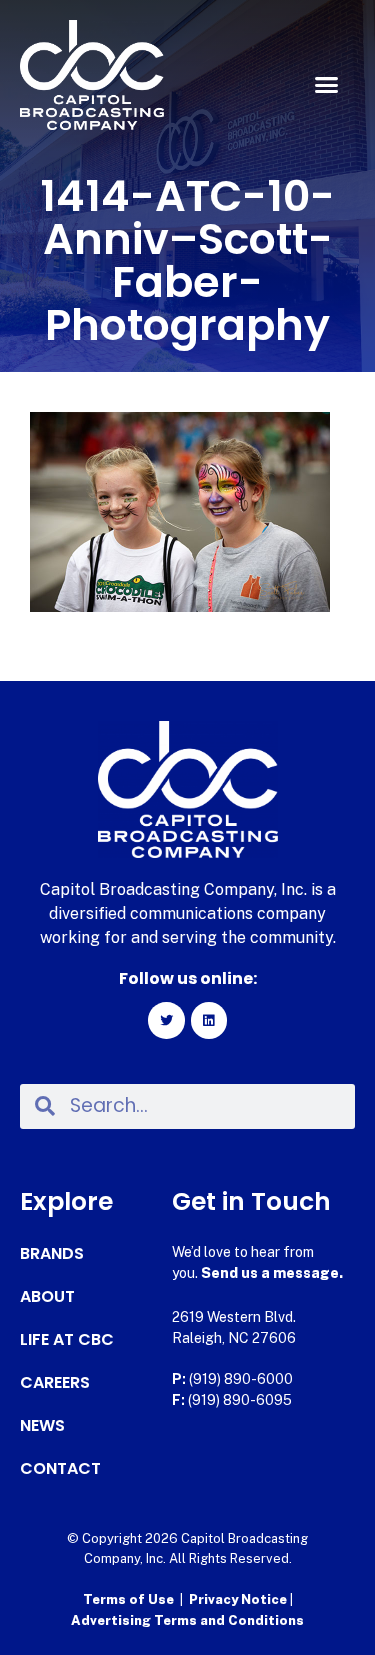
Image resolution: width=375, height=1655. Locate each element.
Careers (55, 1383)
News (42, 1426)
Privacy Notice (239, 1599)
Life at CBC (67, 1340)
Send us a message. (272, 1273)
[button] (327, 85)
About (47, 1297)
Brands (52, 1254)
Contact (60, 1469)
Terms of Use (128, 1599)
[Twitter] (166, 1020)
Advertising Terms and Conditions (187, 1620)
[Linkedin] (209, 1020)
